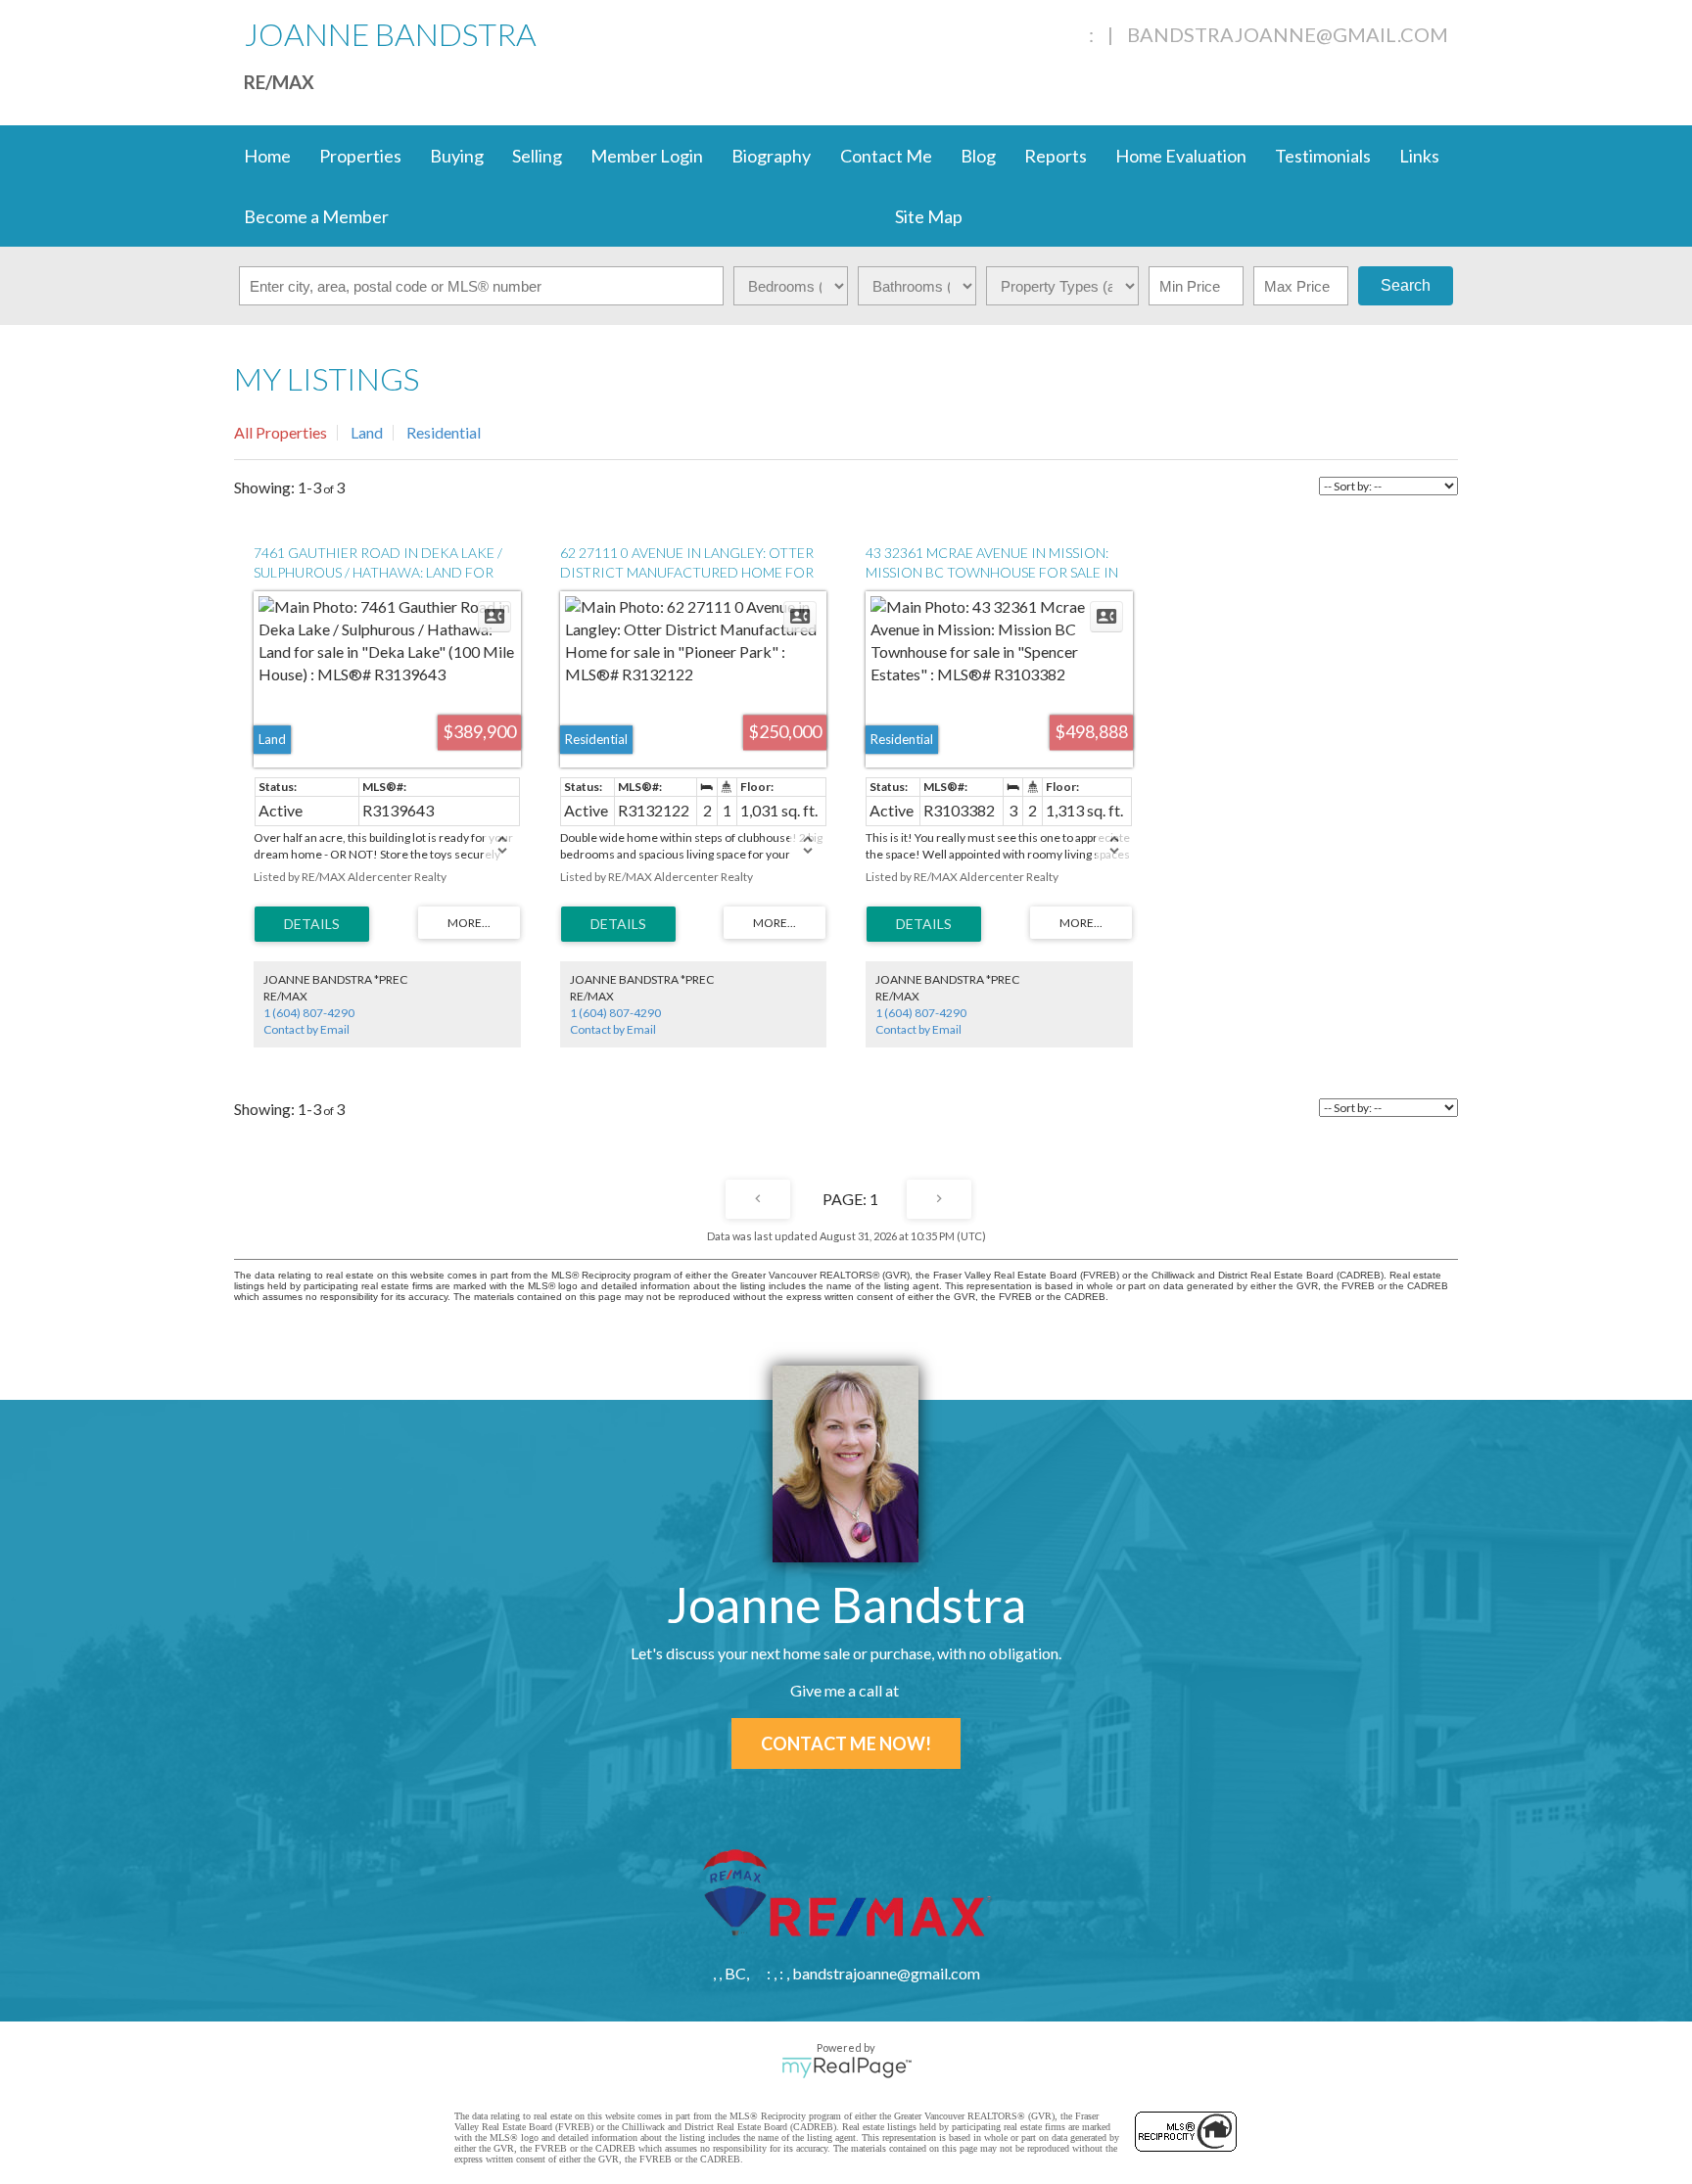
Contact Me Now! (846, 1743)
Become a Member (316, 216)
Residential (444, 432)
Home (267, 156)
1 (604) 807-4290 (309, 1013)
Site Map (929, 216)
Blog (978, 156)
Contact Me (886, 156)
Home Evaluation (1181, 156)
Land (367, 432)
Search (1406, 285)
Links (1419, 156)
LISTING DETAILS (312, 924)
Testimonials (1323, 156)
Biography (771, 156)
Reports (1056, 156)
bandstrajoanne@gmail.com (1288, 34)
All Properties (281, 432)
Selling (537, 156)
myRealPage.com (846, 2068)
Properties (360, 156)
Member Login (647, 156)
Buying (457, 156)
